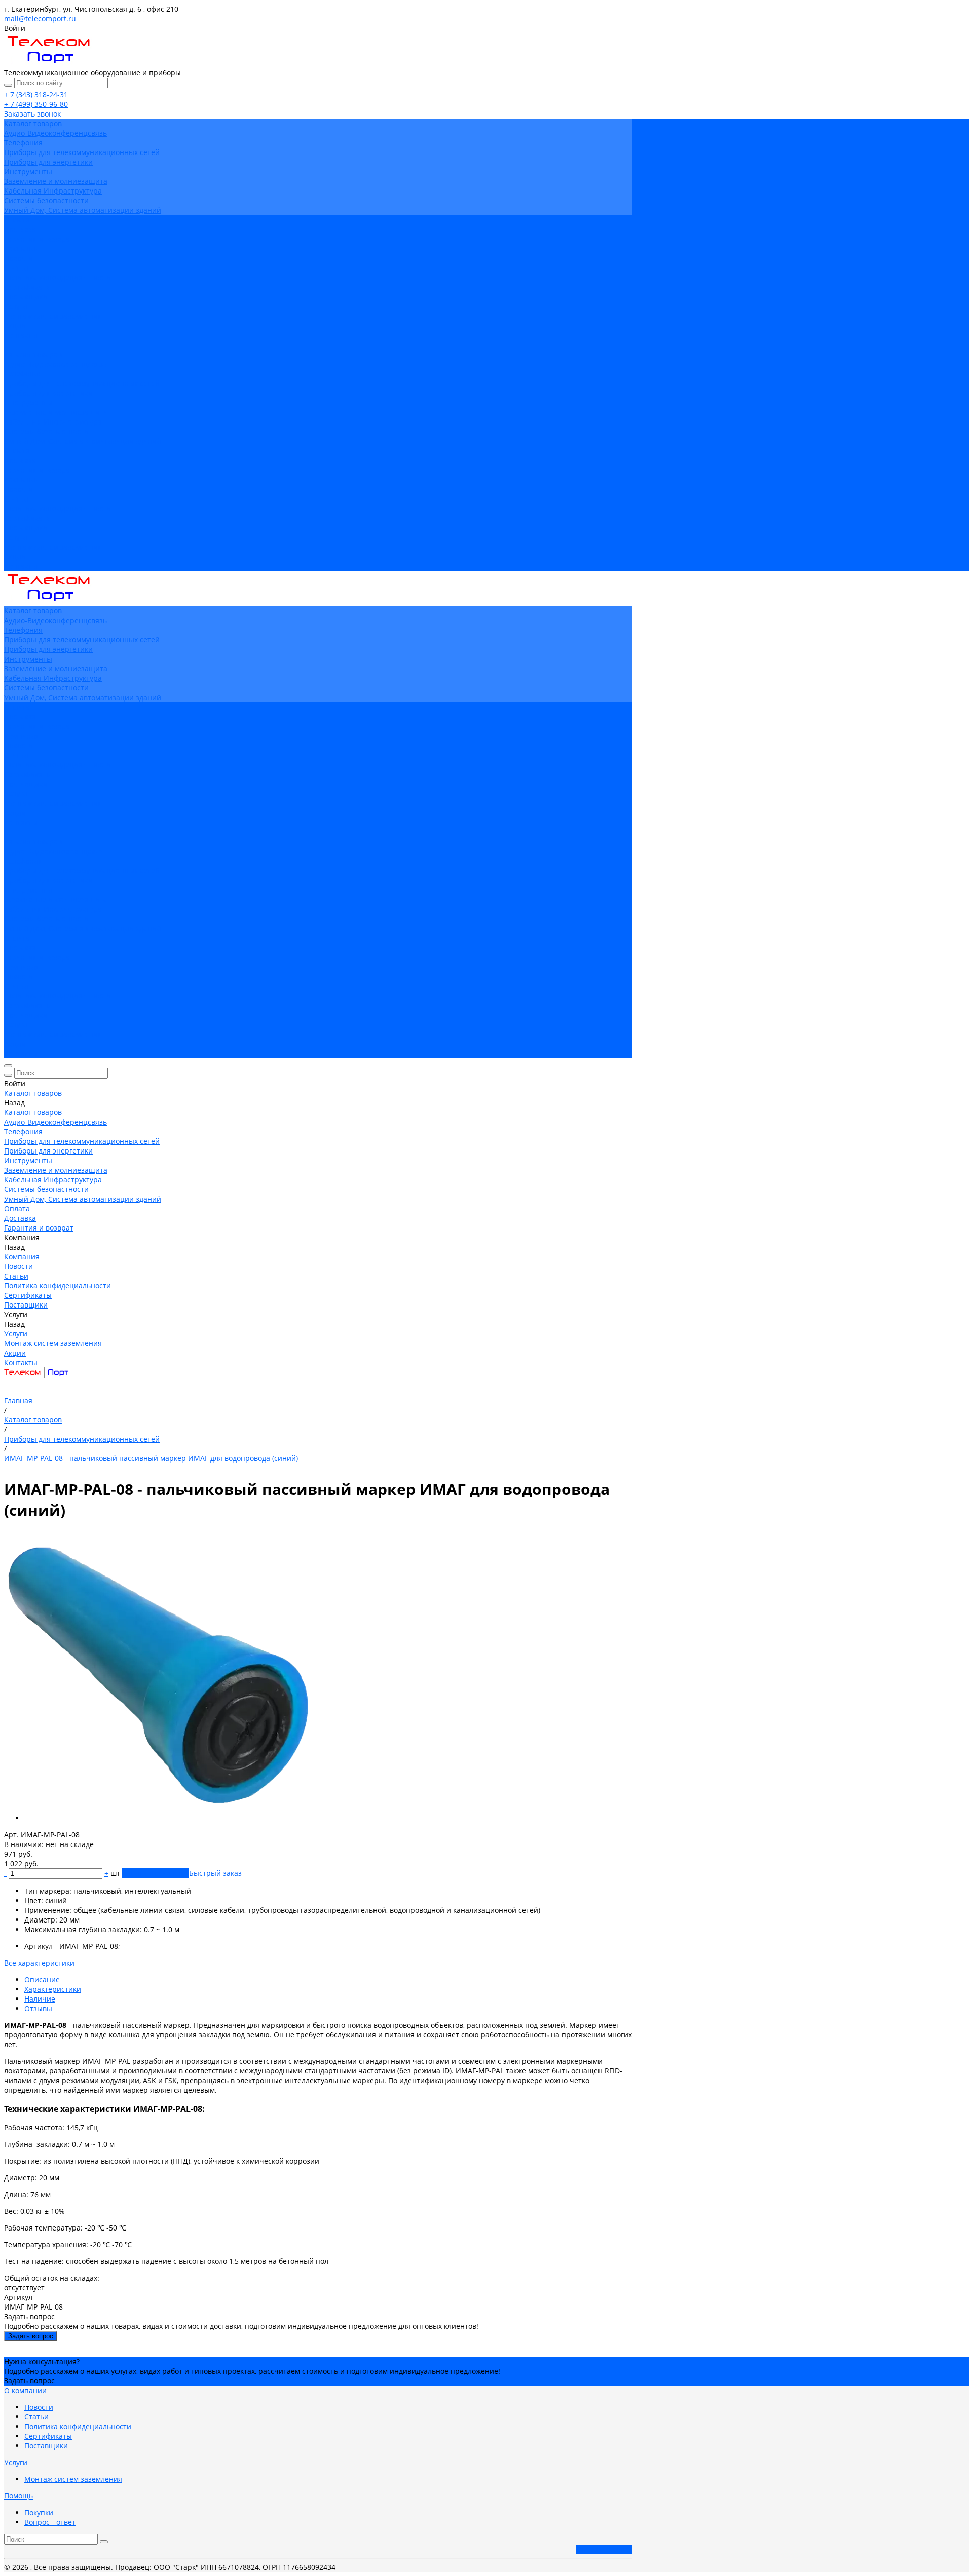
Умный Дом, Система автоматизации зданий (83, 210)
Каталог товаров (33, 354)
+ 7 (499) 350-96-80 (36, 104)
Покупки (39, 2512)
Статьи (16, 268)
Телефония (23, 143)
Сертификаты (28, 287)
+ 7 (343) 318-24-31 (36, 94)
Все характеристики (39, 1963)
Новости (18, 258)
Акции (15, 556)
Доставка (20, 460)
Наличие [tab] (40, 1999)
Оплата (17, 451)
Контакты (21, 566)
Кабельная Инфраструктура (53, 191)
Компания (22, 479)
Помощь (18, 2496)
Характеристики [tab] (53, 1989)
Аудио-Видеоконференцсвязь (55, 133)
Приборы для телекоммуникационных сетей (82, 152)
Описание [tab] (42, 1979)
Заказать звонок (604, 2549)
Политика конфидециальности (58, 277)
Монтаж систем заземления (53, 316)
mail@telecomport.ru (40, 18)
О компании (25, 2390)
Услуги (16, 537)
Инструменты (28, 171)
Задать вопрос (31, 2336)
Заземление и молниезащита (56, 181)
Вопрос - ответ (50, 2522)
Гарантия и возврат (39, 470)
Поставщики (26, 297)
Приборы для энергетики (48, 162)
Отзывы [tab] (38, 2008)
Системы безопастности (46, 200)
